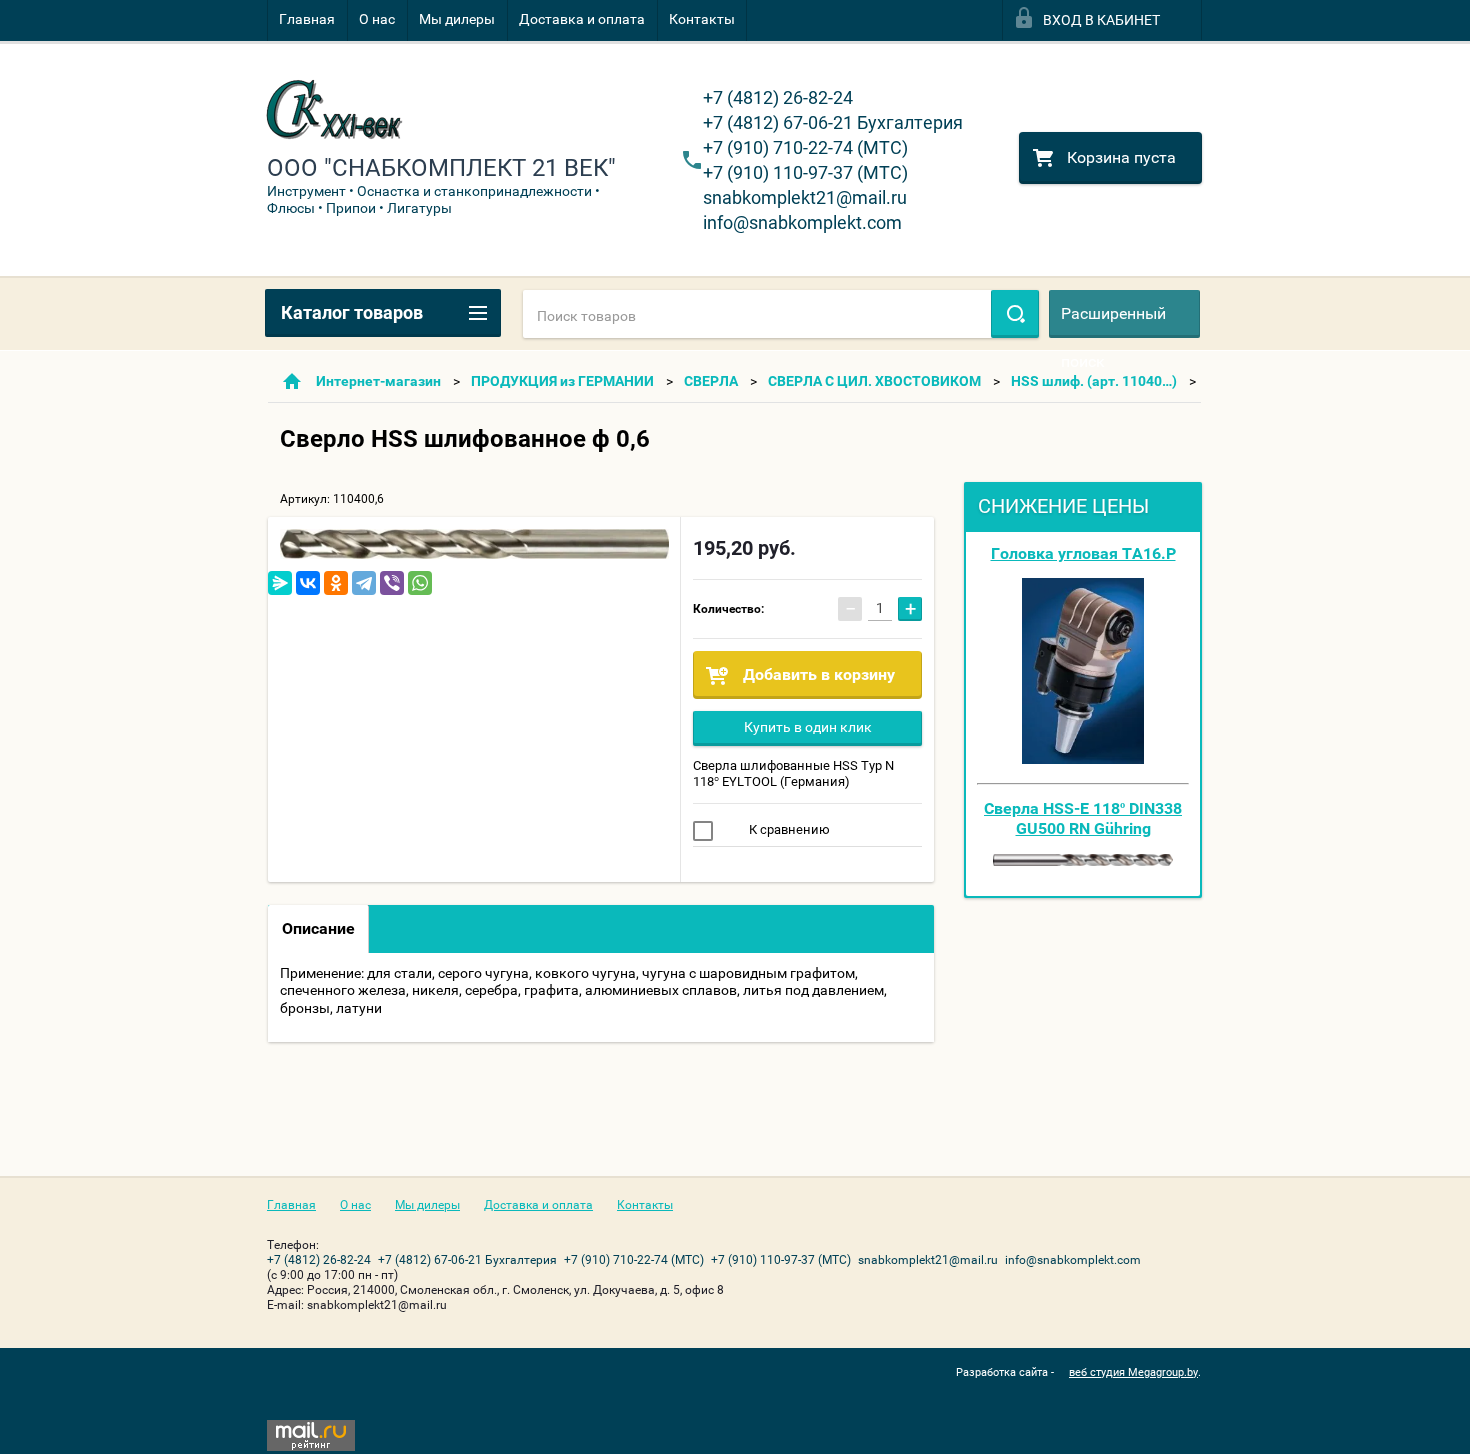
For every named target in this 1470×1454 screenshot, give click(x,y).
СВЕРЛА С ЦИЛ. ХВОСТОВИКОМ (874, 381)
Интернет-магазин (378, 381)
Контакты (702, 19)
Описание (318, 928)
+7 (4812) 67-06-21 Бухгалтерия (833, 122)
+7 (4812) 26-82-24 (778, 97)
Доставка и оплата (582, 19)
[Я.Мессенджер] (280, 583)
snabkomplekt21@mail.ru (805, 197)
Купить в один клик (808, 727)
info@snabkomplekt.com (802, 222)
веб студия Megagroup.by (1133, 1372)
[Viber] (392, 583)
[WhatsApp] (420, 583)
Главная (307, 19)
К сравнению (788, 829)
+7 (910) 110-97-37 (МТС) (805, 172)
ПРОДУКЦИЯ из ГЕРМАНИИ (562, 381)
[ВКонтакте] (308, 583)
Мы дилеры (457, 19)
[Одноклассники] (336, 583)
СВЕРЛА (711, 381)
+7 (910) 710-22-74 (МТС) (805, 147)
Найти (1015, 314)
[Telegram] (364, 583)
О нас (377, 19)
